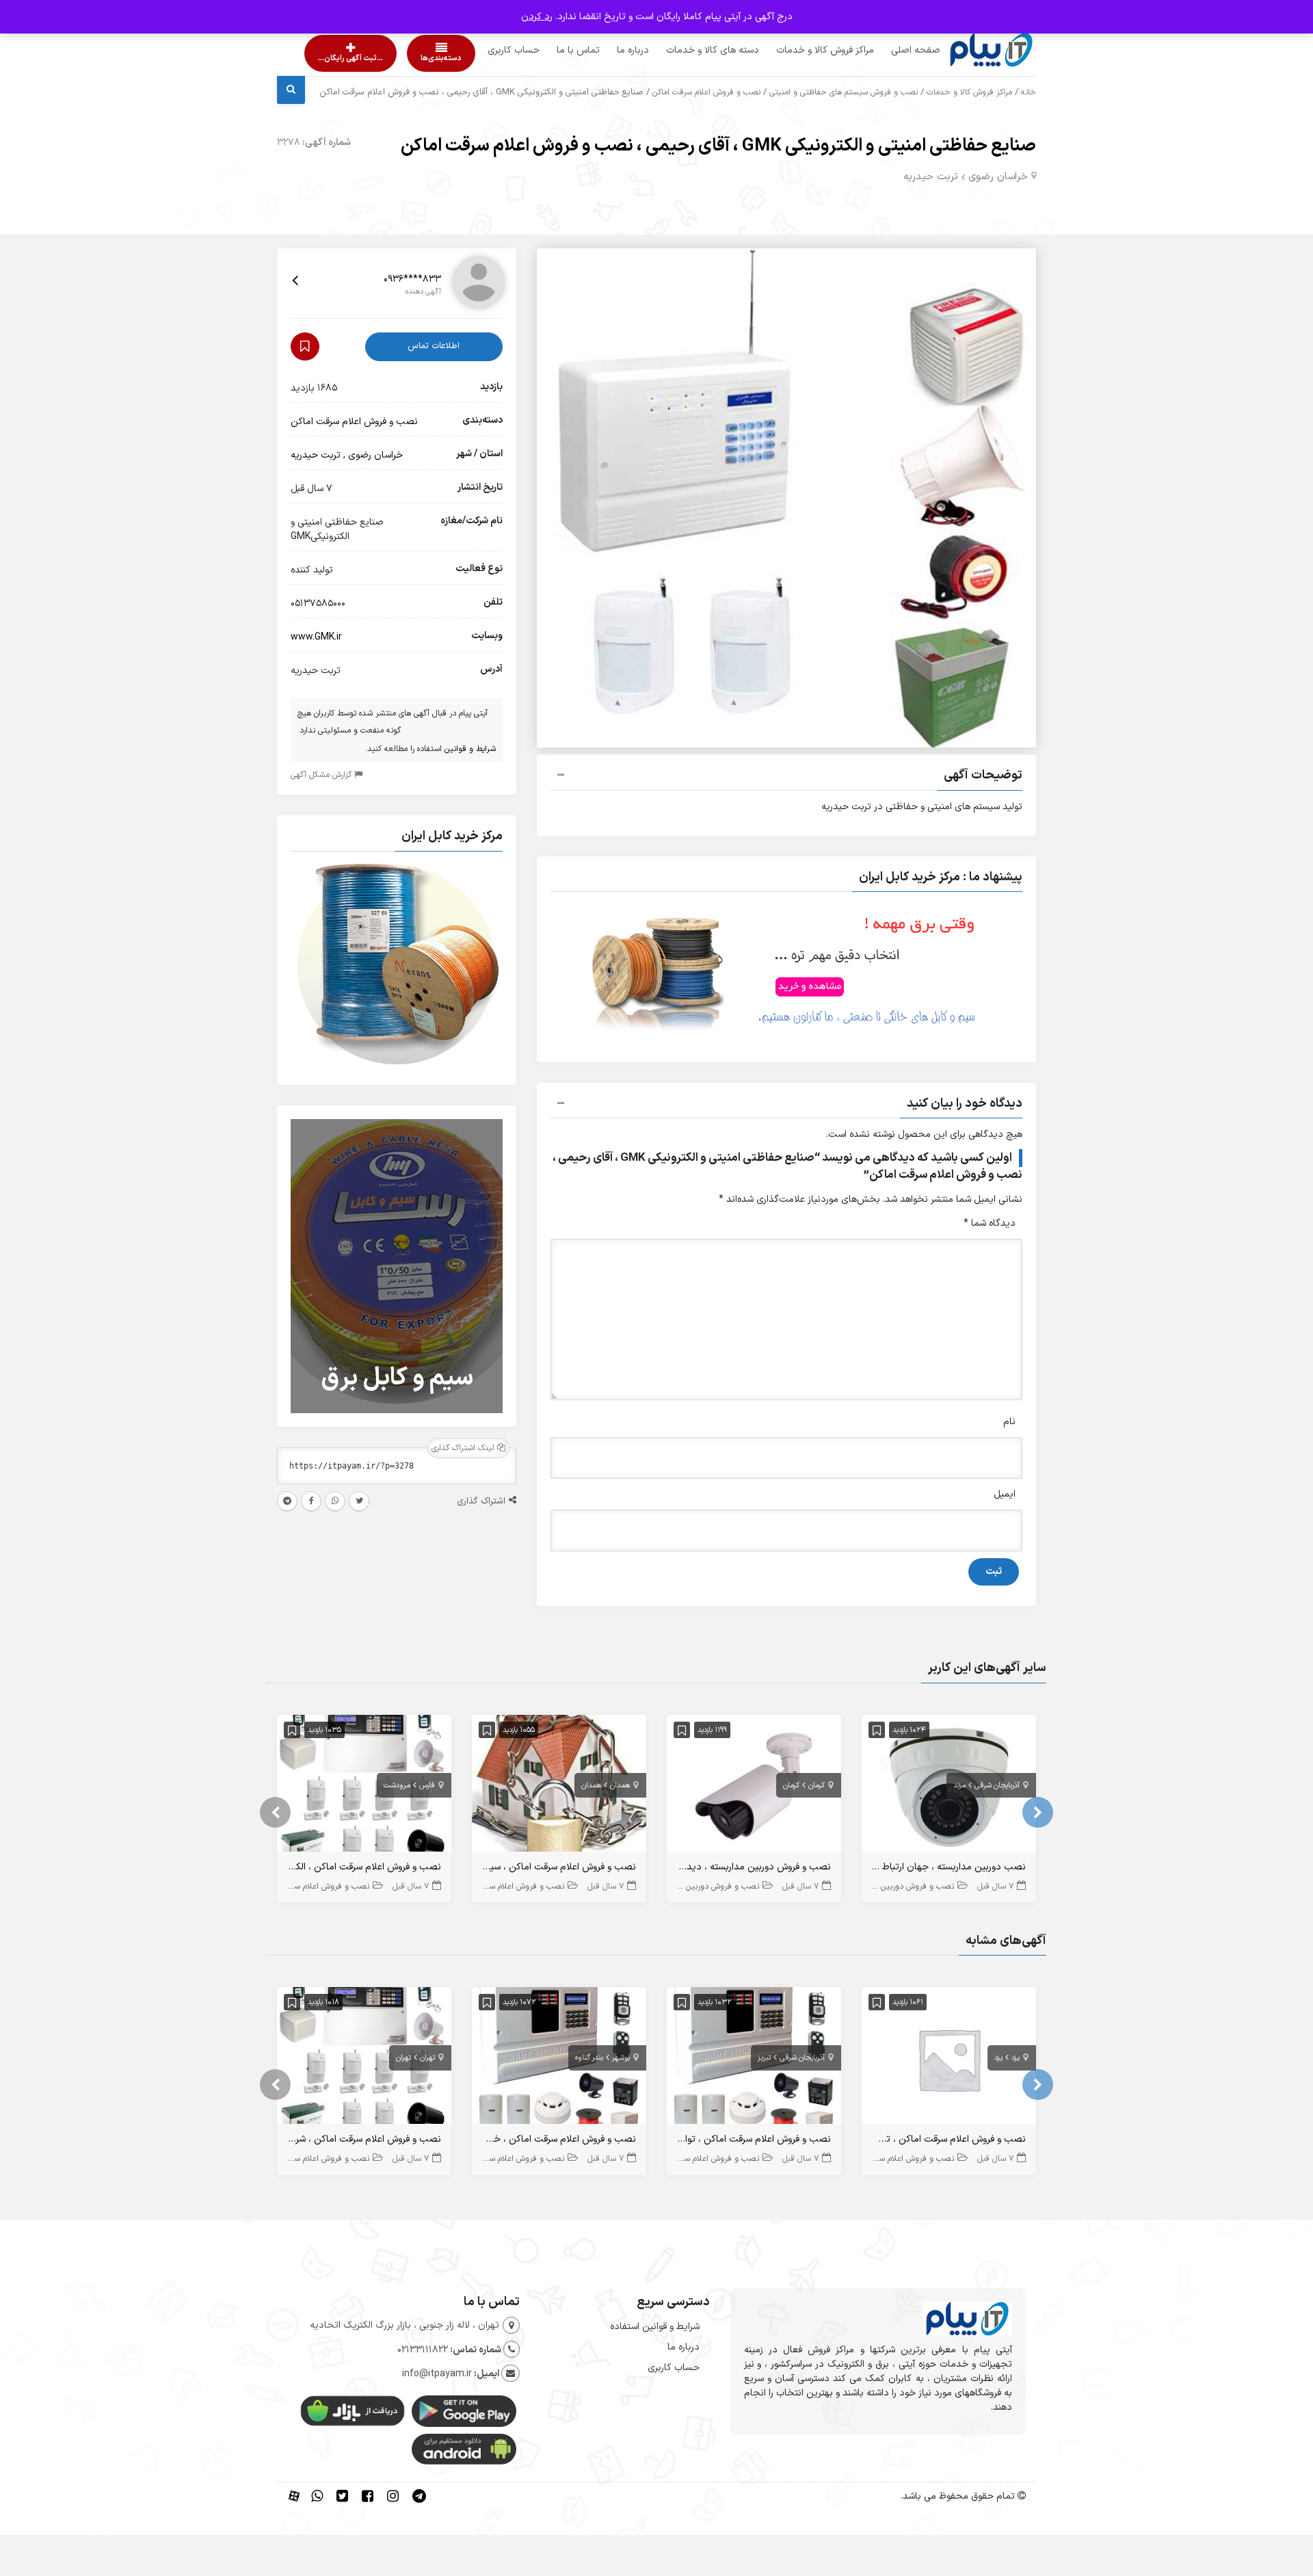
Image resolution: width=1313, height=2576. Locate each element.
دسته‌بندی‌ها (402, 58)
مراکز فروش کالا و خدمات (799, 50)
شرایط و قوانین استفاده (655, 2327)
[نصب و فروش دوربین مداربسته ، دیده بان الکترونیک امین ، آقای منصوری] (754, 1786)
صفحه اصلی (890, 50)
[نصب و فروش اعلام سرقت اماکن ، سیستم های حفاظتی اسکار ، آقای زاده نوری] (559, 1786)
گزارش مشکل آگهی (322, 775)
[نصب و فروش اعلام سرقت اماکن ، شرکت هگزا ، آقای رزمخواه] (364, 2059)
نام (1009, 1422)
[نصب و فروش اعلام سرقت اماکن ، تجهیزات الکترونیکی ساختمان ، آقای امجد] (949, 2059)
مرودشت (397, 1786)
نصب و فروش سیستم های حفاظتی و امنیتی (844, 92)
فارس (427, 1786)
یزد (1016, 2058)
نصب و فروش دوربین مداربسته (901, 1887)
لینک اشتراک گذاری (464, 1448)
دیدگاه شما (990, 1223)
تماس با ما (552, 50)
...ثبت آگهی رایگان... (339, 58)
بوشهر (621, 2058)
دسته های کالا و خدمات (687, 50)
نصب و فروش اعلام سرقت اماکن (706, 92)
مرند (959, 1786)
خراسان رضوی (998, 177)
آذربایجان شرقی (997, 1786)
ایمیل (1005, 1494)
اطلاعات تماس (434, 346)
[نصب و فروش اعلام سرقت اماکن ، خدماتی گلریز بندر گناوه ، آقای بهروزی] (559, 2059)
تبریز (764, 2058)
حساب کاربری (488, 50)
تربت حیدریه (931, 177)
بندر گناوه (589, 2058)
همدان (620, 1786)
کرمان (817, 1786)
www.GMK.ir (316, 637)
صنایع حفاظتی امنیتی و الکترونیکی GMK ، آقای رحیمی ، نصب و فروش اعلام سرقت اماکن (718, 146)
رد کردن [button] (537, 17)
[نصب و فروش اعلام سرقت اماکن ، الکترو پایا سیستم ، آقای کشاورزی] (364, 1786)
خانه (1029, 92)
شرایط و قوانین (470, 749)
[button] (786, 777)
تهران (427, 2058)
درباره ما (607, 50)
